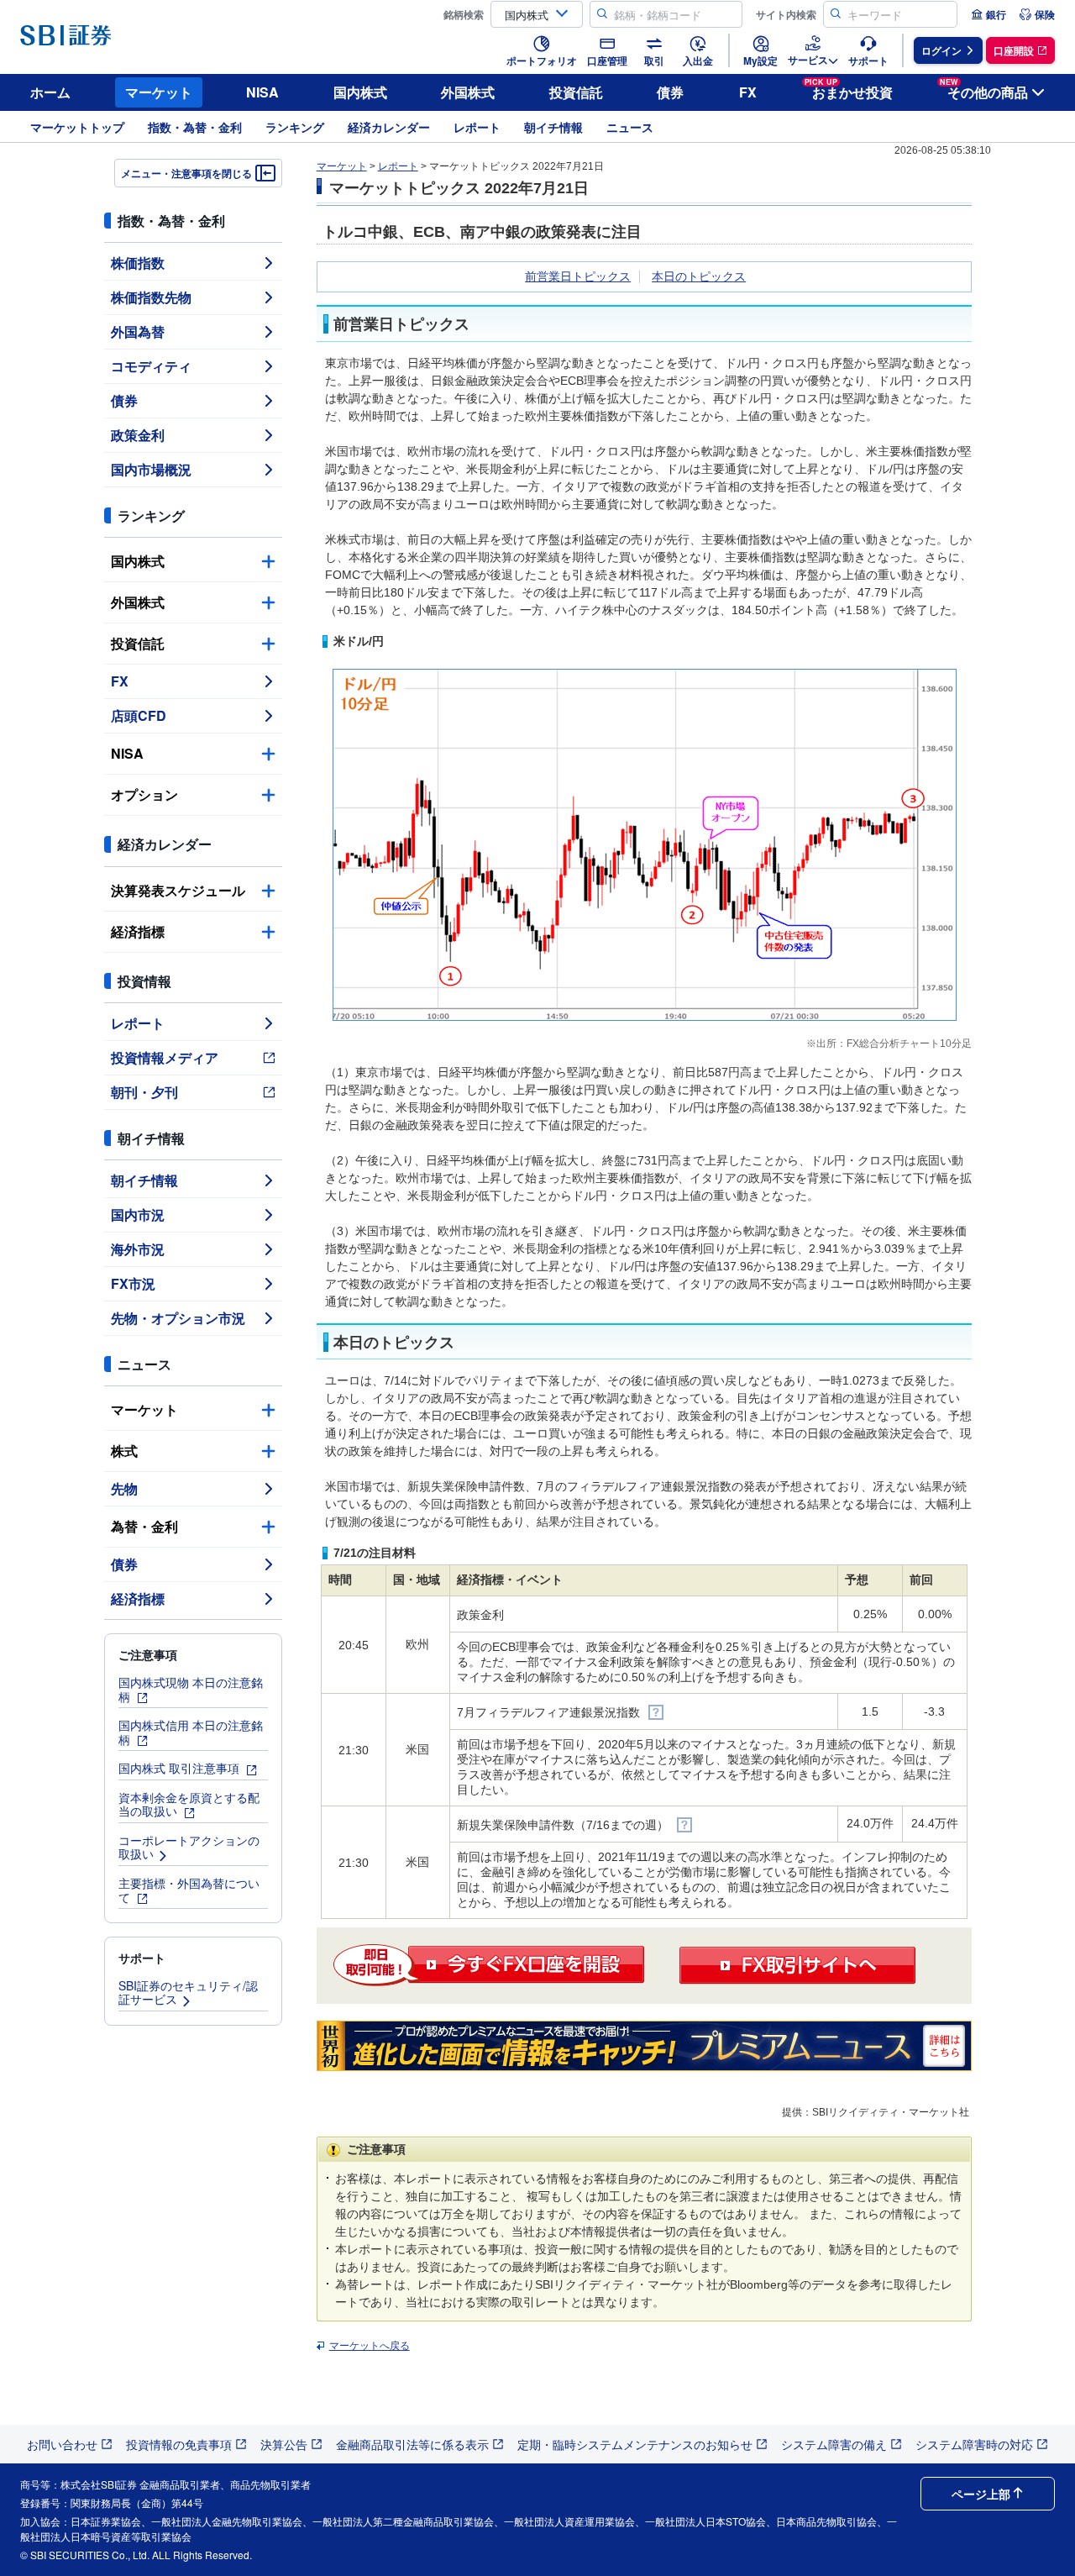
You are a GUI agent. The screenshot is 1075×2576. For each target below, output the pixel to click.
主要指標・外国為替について (189, 1890)
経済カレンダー (389, 127)
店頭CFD (139, 715)
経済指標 (138, 931)
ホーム (50, 92)
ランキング (295, 127)
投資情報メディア (165, 1057)
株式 (124, 1451)
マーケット (159, 92)
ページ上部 (981, 2494)
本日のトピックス (699, 276)
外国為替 (138, 331)
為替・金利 (144, 1526)
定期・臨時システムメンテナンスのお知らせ (635, 2444)
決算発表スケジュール (178, 890)
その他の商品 (984, 89)
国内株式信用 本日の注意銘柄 (191, 1732)
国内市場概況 (151, 469)
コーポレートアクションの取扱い (189, 1847)
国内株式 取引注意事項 (181, 1768)
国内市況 (138, 1214)
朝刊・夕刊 (144, 1092)
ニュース (630, 127)
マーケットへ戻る (370, 2346)
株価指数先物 (151, 297)
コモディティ (151, 366)
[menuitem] (988, 14)
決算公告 (284, 2444)
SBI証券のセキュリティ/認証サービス (188, 1992)
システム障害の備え (834, 2444)
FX (748, 92)
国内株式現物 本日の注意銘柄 (191, 1689)
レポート (477, 127)
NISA (262, 92)
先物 (124, 1488)
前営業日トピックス (578, 276)
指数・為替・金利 (195, 127)
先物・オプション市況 (178, 1318)
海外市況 (138, 1249)
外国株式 (468, 92)
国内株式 (360, 92)
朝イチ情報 (553, 127)
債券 (670, 92)
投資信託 (576, 92)
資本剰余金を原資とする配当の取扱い (189, 1804)
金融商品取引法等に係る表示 (412, 2444)
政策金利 (138, 435)
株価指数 (138, 263)
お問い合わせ (62, 2444)
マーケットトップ (77, 127)
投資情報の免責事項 (179, 2444)
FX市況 (133, 1283)
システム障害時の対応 (974, 2444)
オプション (144, 794)
